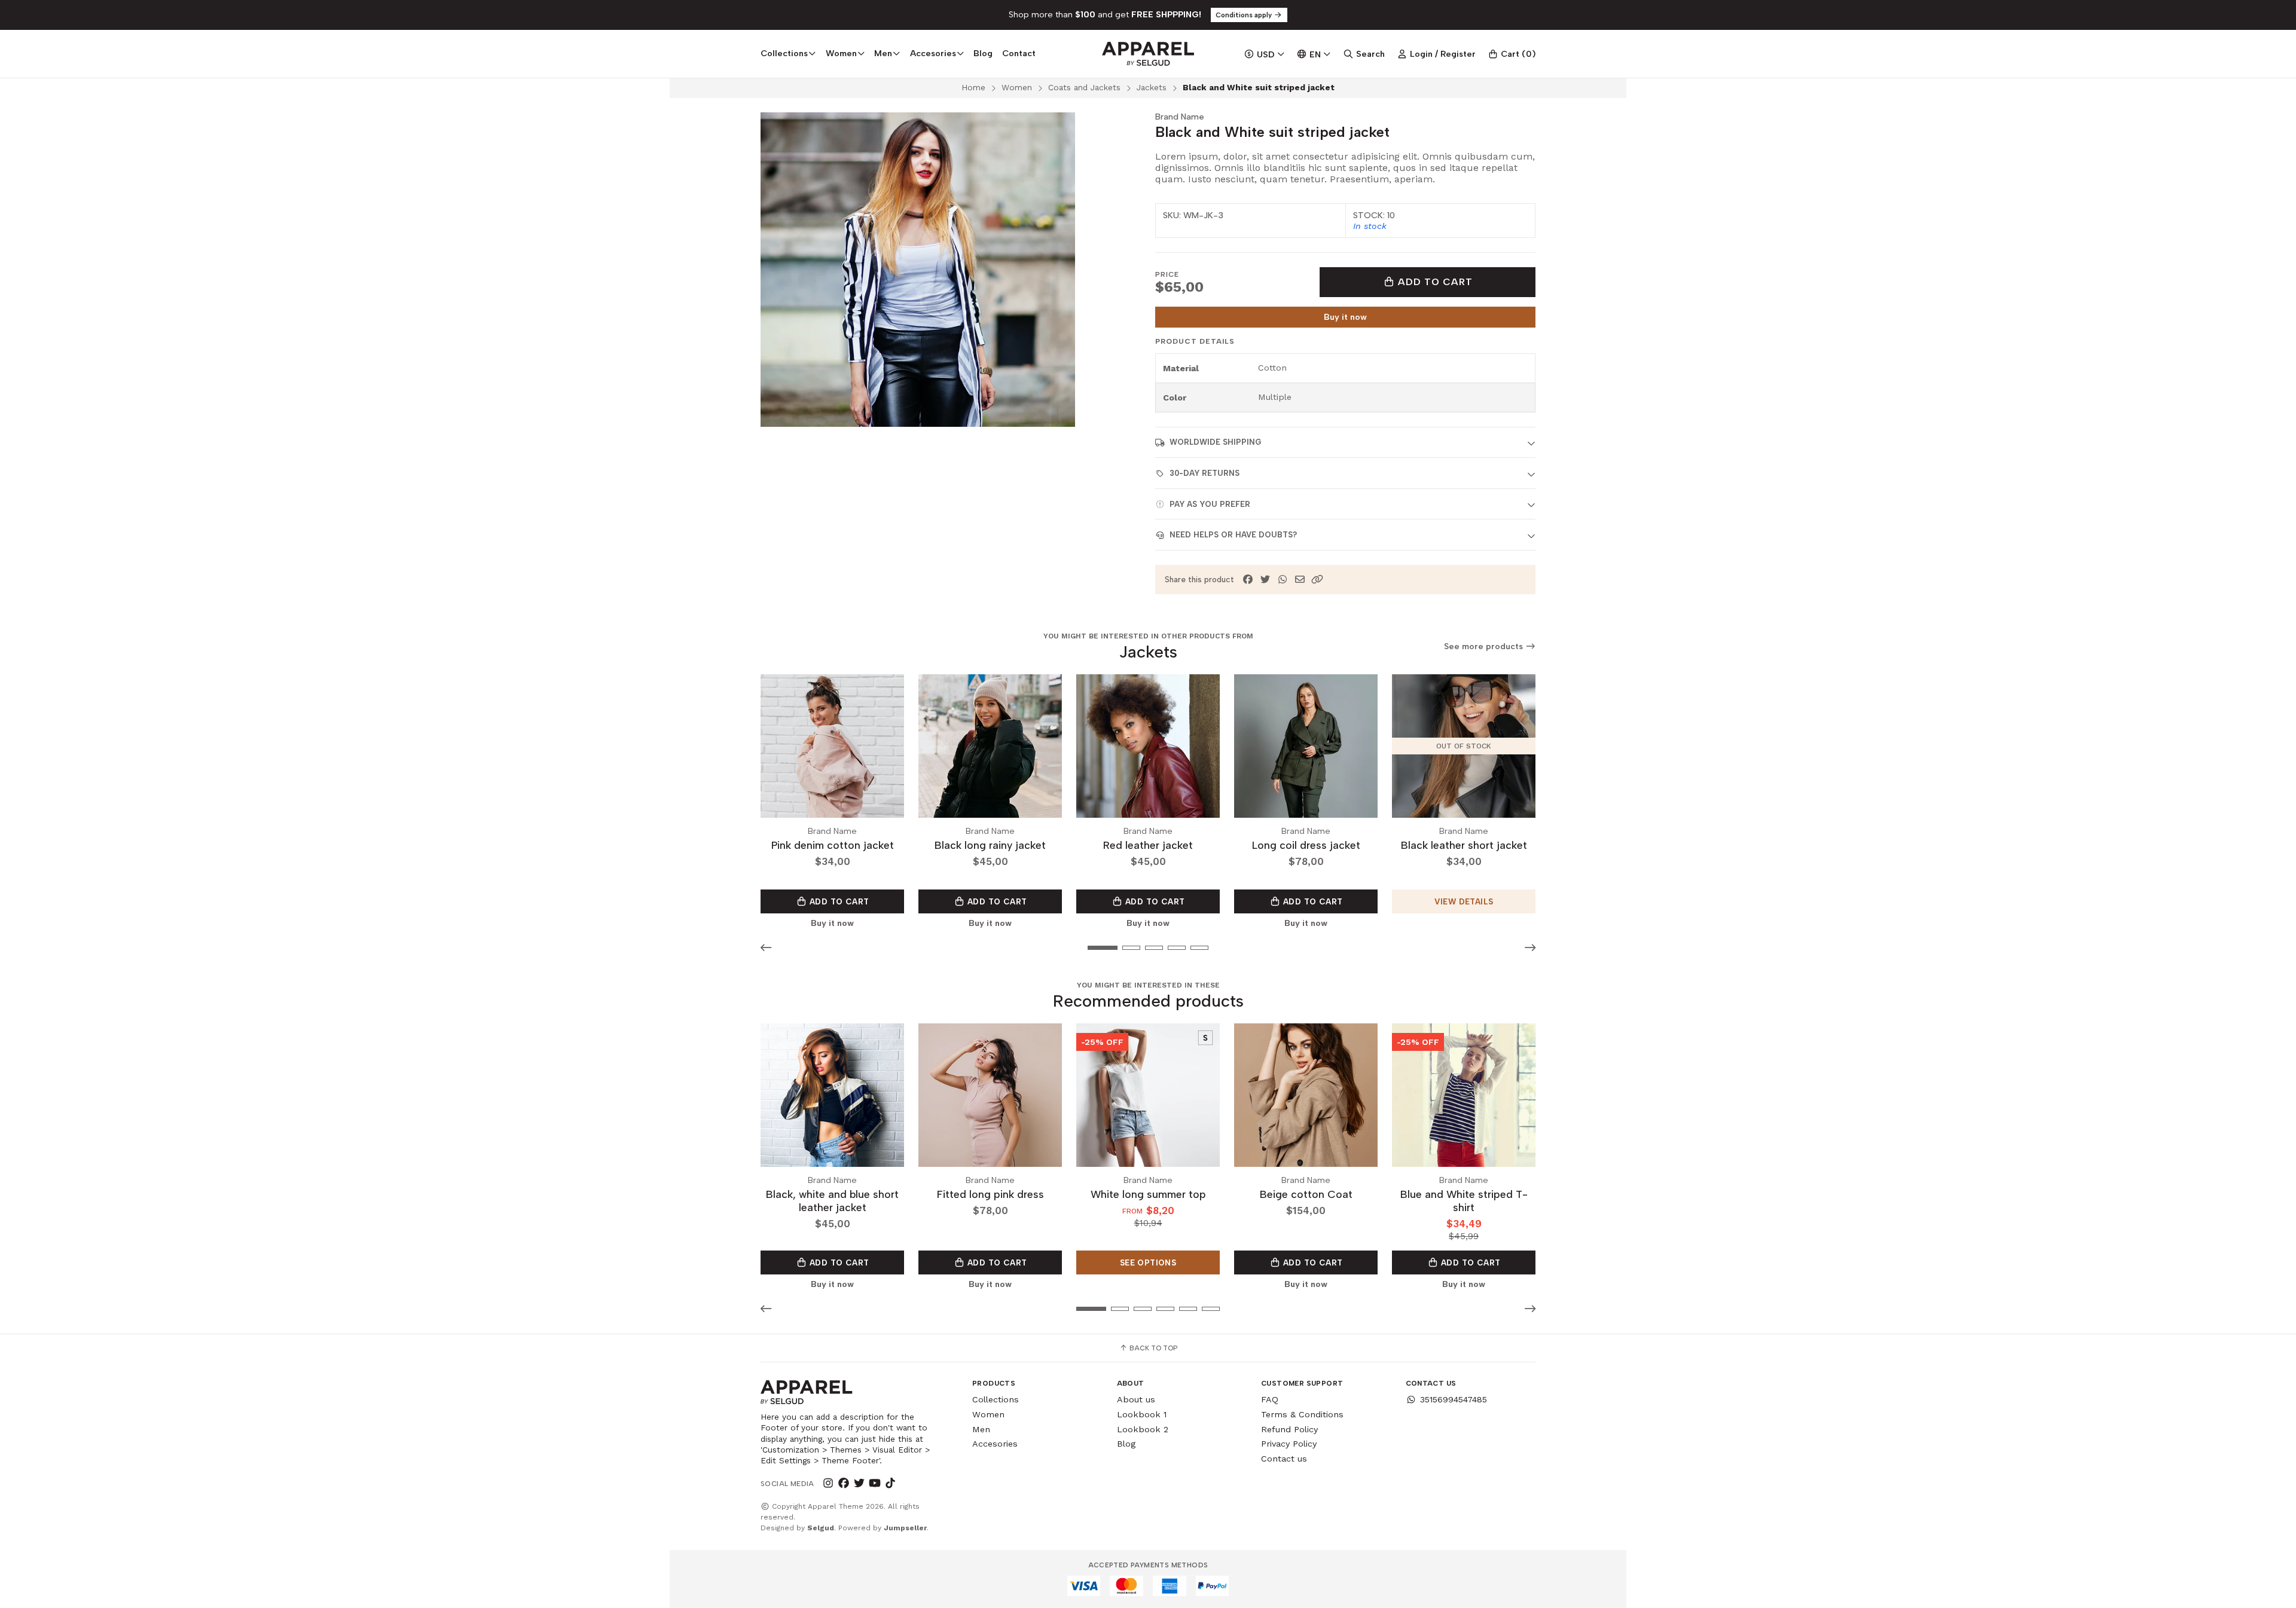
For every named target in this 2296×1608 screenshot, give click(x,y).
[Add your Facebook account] (844, 1484)
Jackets (1152, 87)
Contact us (1284, 1459)
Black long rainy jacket (990, 845)
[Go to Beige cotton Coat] (1306, 1095)
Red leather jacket (1148, 845)
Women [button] (841, 53)
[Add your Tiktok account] (890, 1484)
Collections (996, 1399)
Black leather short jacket (1464, 845)
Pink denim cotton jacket (833, 845)
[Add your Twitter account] (859, 1484)
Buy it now (1345, 317)
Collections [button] (784, 53)
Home (973, 87)
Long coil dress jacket (1306, 845)
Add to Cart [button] (838, 901)
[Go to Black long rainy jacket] (990, 746)
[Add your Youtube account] (875, 1484)
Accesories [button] (933, 53)
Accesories (995, 1444)
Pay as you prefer (1210, 504)
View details (1464, 901)
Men (981, 1429)
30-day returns (1205, 473)
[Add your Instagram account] (828, 1484)
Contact (1019, 53)
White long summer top (1148, 1194)
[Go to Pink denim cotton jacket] (832, 746)
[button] (1317, 580)
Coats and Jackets (1084, 87)
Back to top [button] (1152, 1348)
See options (1148, 1262)
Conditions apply (1245, 15)
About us (1136, 1399)
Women (1017, 87)
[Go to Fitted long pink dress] (990, 1095)
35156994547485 (1454, 1399)
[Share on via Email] (1300, 580)
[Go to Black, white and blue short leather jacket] (832, 1095)
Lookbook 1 (1142, 1414)
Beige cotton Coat (1306, 1194)
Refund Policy (1289, 1429)
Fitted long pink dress (990, 1194)
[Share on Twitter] (1265, 580)
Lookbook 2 (1143, 1429)
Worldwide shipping (1215, 442)
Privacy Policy (1289, 1444)
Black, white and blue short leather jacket (832, 1201)
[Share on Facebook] (1248, 580)
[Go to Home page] (1148, 54)
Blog (983, 53)
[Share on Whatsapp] (1283, 580)
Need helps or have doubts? (1233, 535)
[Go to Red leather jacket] (1148, 746)
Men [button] (883, 53)
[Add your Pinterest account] (906, 1484)
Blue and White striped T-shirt (1464, 1201)
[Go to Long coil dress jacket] (1306, 746)
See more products (1485, 646)
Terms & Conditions (1302, 1414)
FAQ (1270, 1399)
